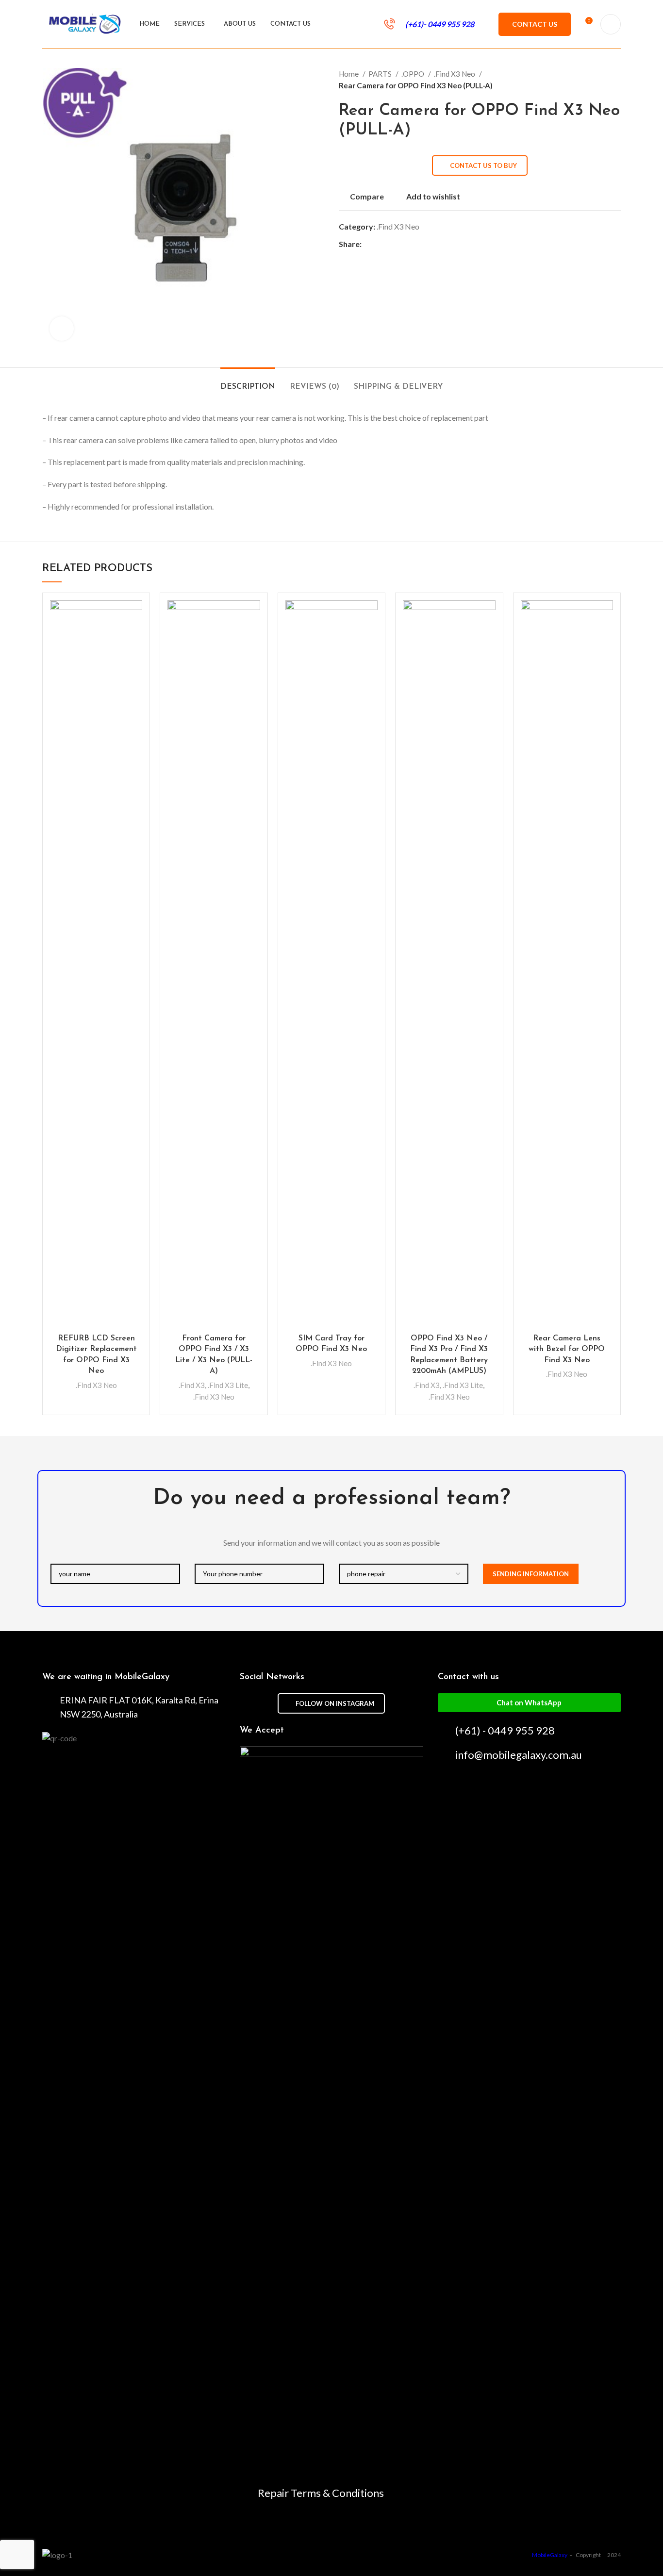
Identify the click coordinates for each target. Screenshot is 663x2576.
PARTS (381, 74)
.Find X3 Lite (228, 1385)
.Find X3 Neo (455, 74)
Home (349, 74)
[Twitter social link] (381, 244)
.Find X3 (192, 1385)
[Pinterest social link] (392, 244)
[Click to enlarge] (62, 329)
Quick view (135, 638)
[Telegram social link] (414, 244)
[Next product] (616, 80)
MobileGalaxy (550, 2555)
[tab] (248, 382)
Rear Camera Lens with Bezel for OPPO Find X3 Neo (567, 1349)
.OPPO (414, 74)
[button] (529, 1703)
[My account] (611, 24)
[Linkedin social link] (403, 244)
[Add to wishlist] (135, 616)
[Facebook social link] (370, 244)
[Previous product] (597, 80)
